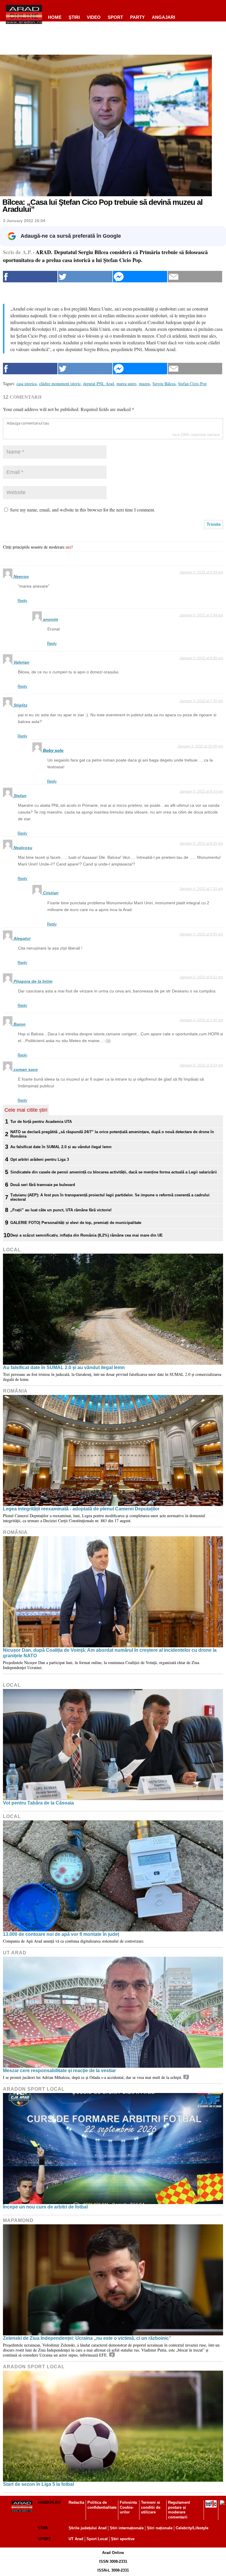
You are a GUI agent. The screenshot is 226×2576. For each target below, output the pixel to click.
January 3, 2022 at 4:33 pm (201, 572)
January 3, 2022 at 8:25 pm (201, 843)
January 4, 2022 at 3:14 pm (201, 1065)
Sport (115, 17)
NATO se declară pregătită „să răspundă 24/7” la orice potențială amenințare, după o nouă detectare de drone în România (112, 1134)
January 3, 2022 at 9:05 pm (201, 934)
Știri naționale (160, 2528)
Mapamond (18, 2220)
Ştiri (74, 17)
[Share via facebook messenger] (140, 277)
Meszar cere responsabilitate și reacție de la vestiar (59, 2071)
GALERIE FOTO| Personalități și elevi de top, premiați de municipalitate (76, 1223)
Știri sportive (123, 2539)
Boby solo (53, 750)
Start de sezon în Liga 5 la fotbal (38, 2484)
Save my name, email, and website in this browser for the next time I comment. (83, 510)
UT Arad (15, 1953)
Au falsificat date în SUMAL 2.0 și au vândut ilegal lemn (61, 1147)
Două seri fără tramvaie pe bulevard (43, 1185)
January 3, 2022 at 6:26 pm (201, 658)
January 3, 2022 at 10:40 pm (200, 746)
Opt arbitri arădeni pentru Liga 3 (40, 1159)
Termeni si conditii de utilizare (151, 2507)
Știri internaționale (127, 2528)
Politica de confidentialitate (102, 2505)
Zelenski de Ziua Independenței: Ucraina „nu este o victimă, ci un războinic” (87, 2338)
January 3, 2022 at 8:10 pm (201, 791)
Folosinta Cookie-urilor (128, 2507)
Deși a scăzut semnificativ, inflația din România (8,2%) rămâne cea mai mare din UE (87, 1235)
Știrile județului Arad (88, 2528)
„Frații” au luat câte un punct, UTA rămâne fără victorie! (61, 1210)
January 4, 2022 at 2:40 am (201, 1020)
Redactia (76, 2502)
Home (55, 17)
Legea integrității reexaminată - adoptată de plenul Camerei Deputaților (81, 1509)
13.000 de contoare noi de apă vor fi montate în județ (61, 1934)
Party (137, 17)
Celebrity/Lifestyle (192, 2528)
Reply (23, 601)
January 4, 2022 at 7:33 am (201, 889)
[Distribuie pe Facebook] (30, 277)
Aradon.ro (49, 2502)
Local (12, 1250)
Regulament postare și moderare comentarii (179, 2510)
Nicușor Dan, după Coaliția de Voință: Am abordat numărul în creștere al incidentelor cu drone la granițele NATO (110, 1653)
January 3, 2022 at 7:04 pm (201, 615)
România (15, 1391)
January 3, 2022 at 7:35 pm (201, 701)
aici (69, 547)
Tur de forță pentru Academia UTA (41, 1122)
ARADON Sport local (34, 2089)
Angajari (163, 17)
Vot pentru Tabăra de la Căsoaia (38, 1803)
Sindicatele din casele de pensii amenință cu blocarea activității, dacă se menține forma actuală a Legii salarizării (114, 1172)
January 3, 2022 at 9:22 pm (201, 977)
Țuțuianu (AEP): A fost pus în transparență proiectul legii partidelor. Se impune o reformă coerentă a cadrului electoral (110, 1197)
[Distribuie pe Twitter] (85, 277)
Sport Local (97, 2539)
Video (94, 17)
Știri (43, 2528)
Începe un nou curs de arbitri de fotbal (45, 2207)
